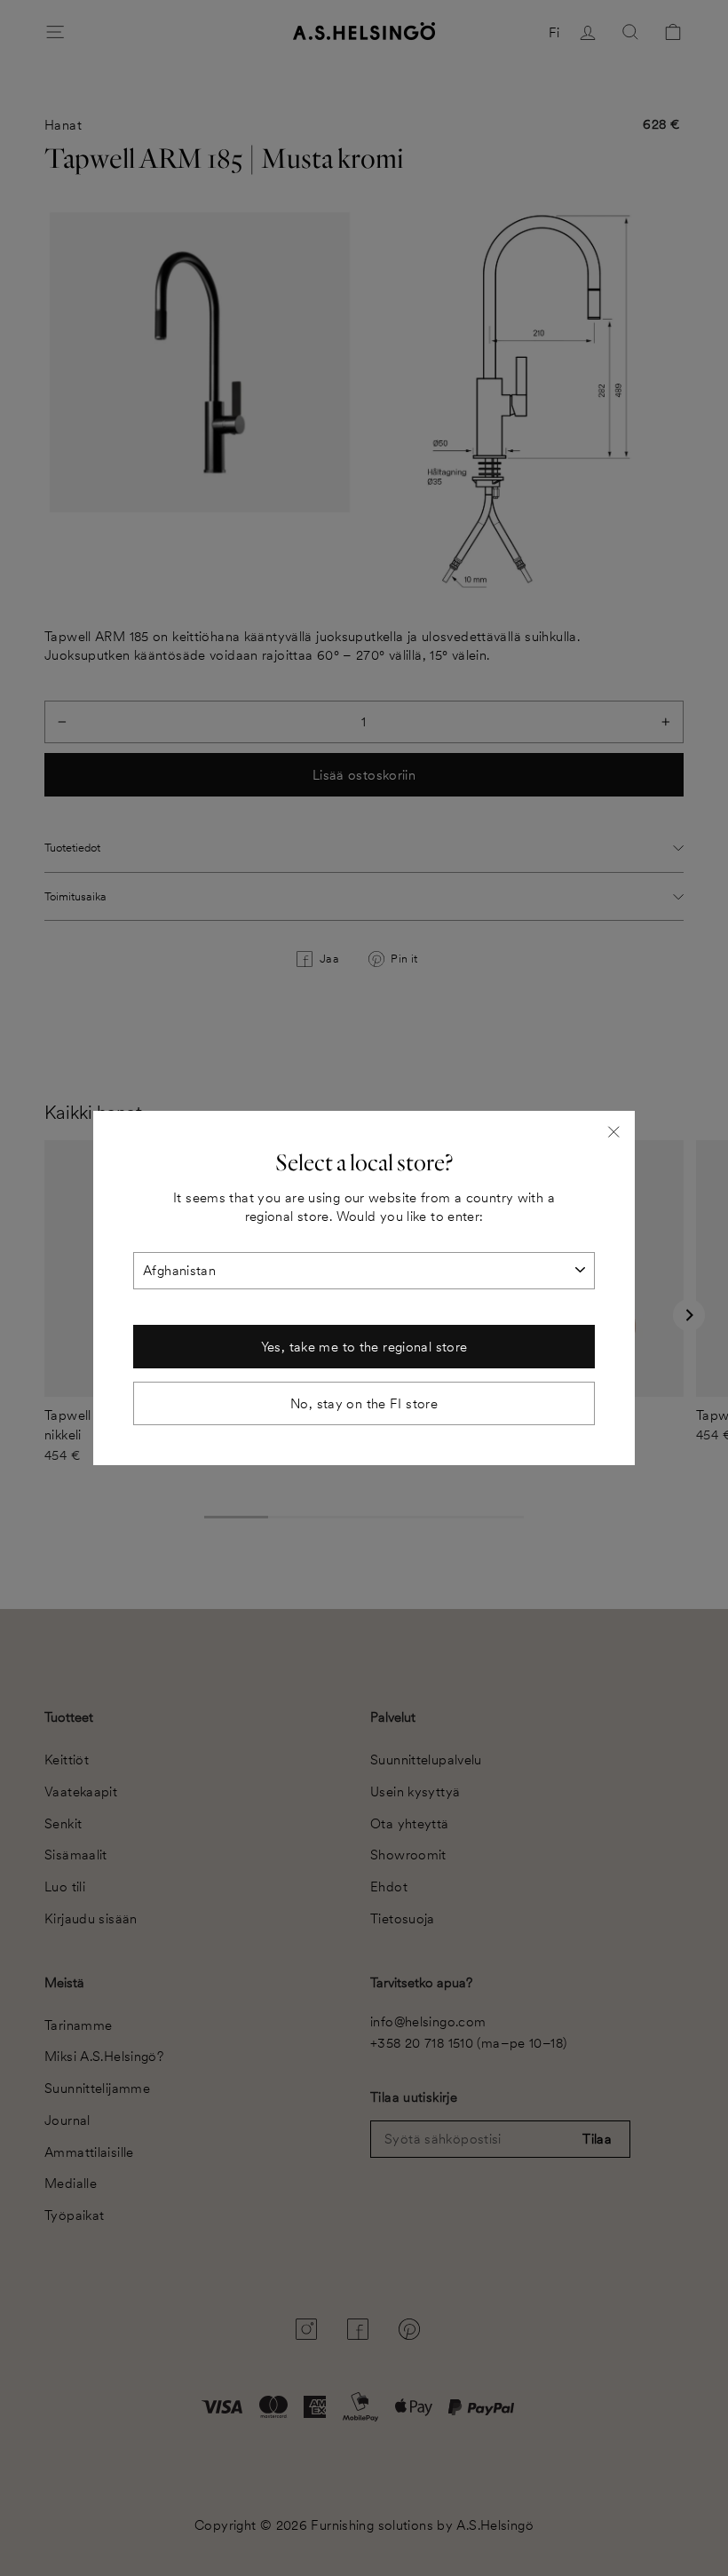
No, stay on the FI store (364, 1403)
